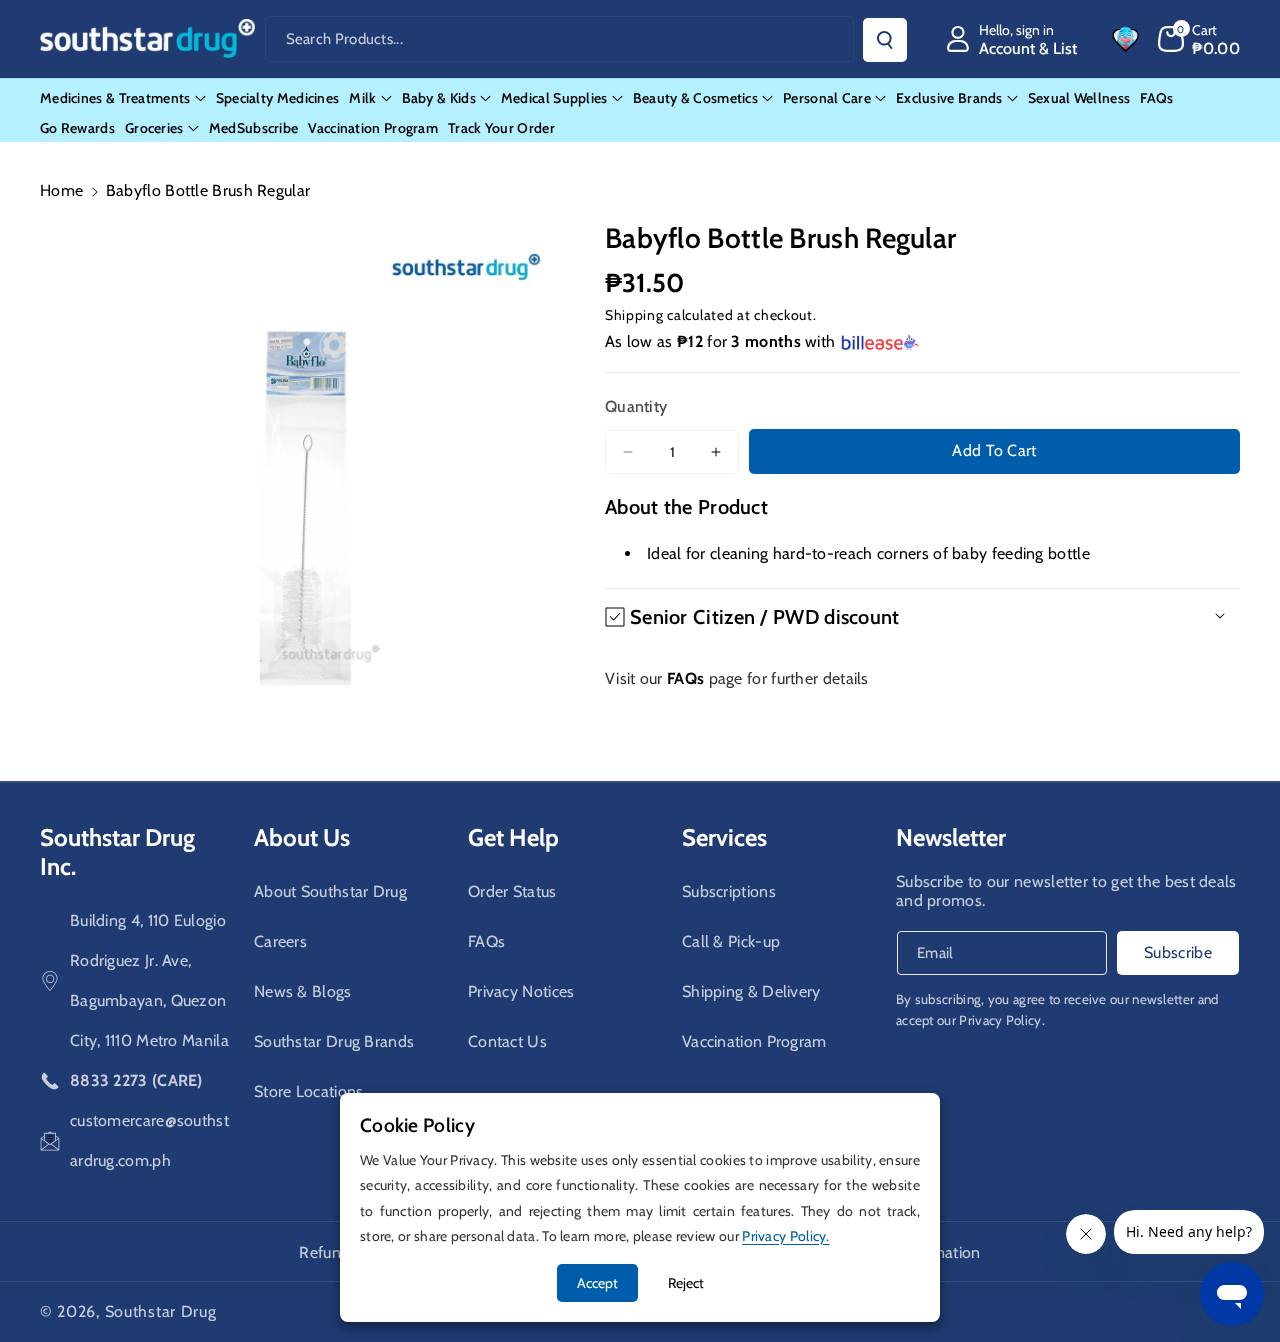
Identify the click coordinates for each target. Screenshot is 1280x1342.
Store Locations (309, 1091)
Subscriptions (729, 891)
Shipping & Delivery (751, 991)
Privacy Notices (521, 991)
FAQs (486, 941)
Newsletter (951, 837)
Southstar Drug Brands (334, 1041)
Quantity (636, 406)
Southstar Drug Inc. (117, 852)
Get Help (513, 837)
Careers (280, 941)
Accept (597, 1283)
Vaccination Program (754, 1041)
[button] (1199, 39)
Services (724, 837)
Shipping (634, 315)
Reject (686, 1283)
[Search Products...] (885, 40)
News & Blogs (303, 991)
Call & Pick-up (731, 941)
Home (61, 190)
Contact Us (507, 1041)
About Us (302, 837)
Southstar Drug (161, 1311)
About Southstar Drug (330, 891)
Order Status (512, 891)
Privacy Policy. (1002, 1020)
